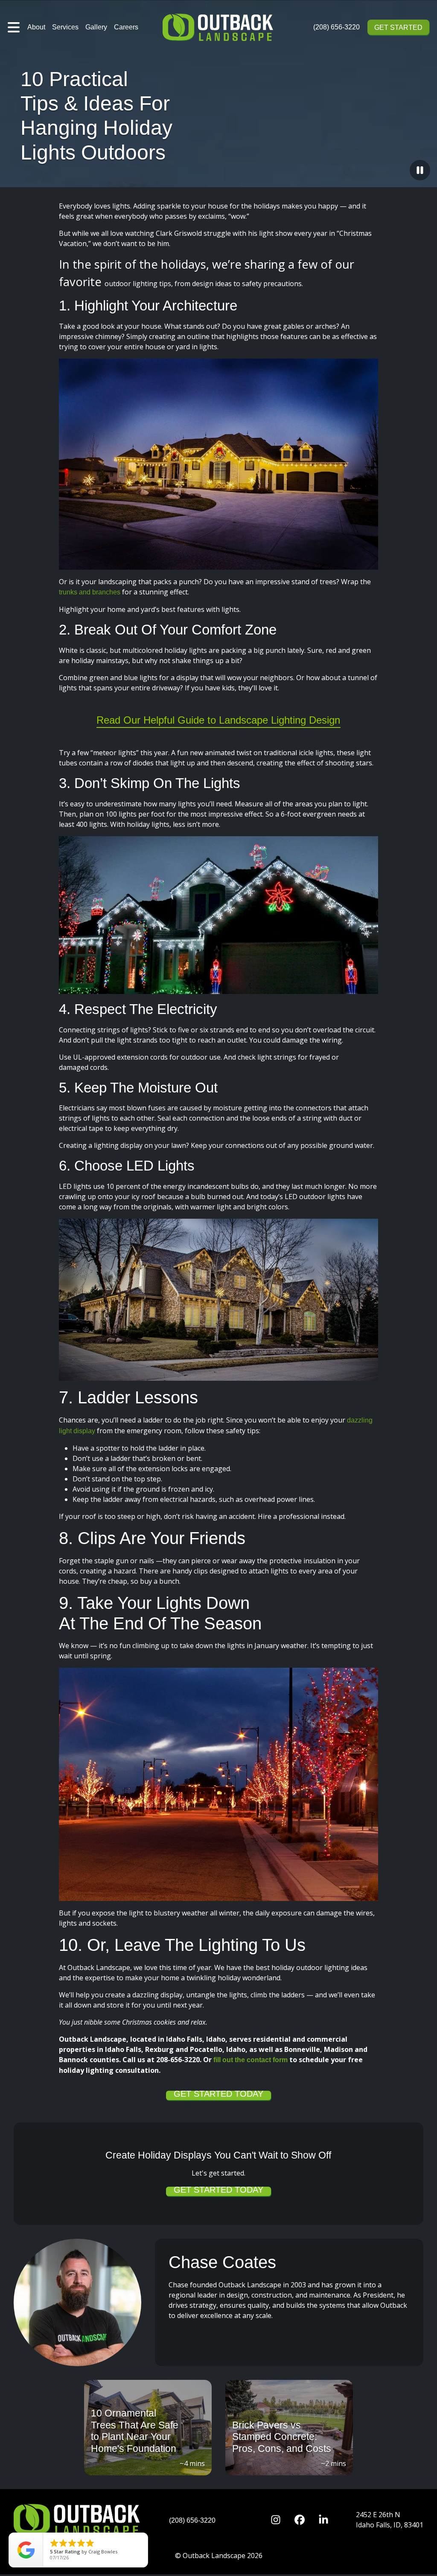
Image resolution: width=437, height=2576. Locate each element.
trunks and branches (90, 592)
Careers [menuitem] (126, 27)
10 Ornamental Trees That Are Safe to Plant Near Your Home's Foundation (135, 2431)
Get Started (398, 28)
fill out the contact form (251, 2060)
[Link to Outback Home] (219, 27)
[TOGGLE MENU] (14, 27)
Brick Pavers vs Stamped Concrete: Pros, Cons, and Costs (282, 2437)
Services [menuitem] (65, 27)
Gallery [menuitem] (96, 27)
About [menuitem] (36, 27)
